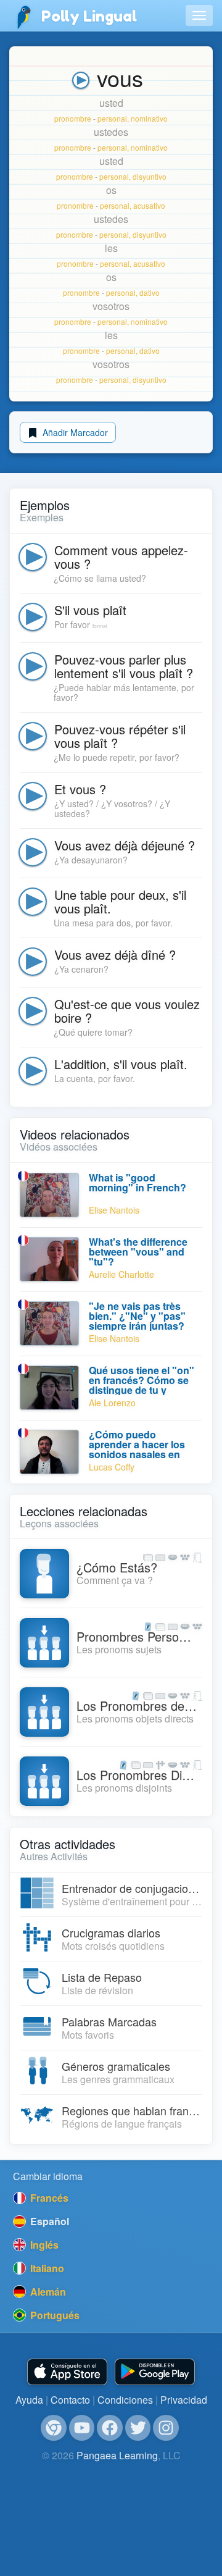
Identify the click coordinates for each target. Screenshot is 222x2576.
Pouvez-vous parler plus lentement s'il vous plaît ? (124, 666)
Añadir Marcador (74, 432)
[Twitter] (138, 2428)
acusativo (149, 205)
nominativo (149, 118)
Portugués (54, 2315)
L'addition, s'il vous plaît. (121, 1064)
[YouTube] (82, 2428)
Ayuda (29, 2400)
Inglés (43, 2245)
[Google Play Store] (155, 2372)
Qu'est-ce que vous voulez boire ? (127, 1011)
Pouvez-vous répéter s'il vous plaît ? (120, 736)
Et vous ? (80, 789)
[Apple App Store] (67, 2372)
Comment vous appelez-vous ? (121, 557)
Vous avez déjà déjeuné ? (125, 845)
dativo (150, 292)
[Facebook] (110, 2428)
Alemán (47, 2292)
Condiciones (125, 2400)
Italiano (46, 2268)
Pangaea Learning (117, 2455)
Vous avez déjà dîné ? (115, 954)
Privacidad (184, 2400)
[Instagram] (166, 2428)
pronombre (73, 118)
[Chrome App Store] (54, 2428)
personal (112, 118)
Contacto (70, 2400)
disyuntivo (150, 176)
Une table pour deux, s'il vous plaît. (120, 901)
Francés (48, 2198)
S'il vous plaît (90, 610)
